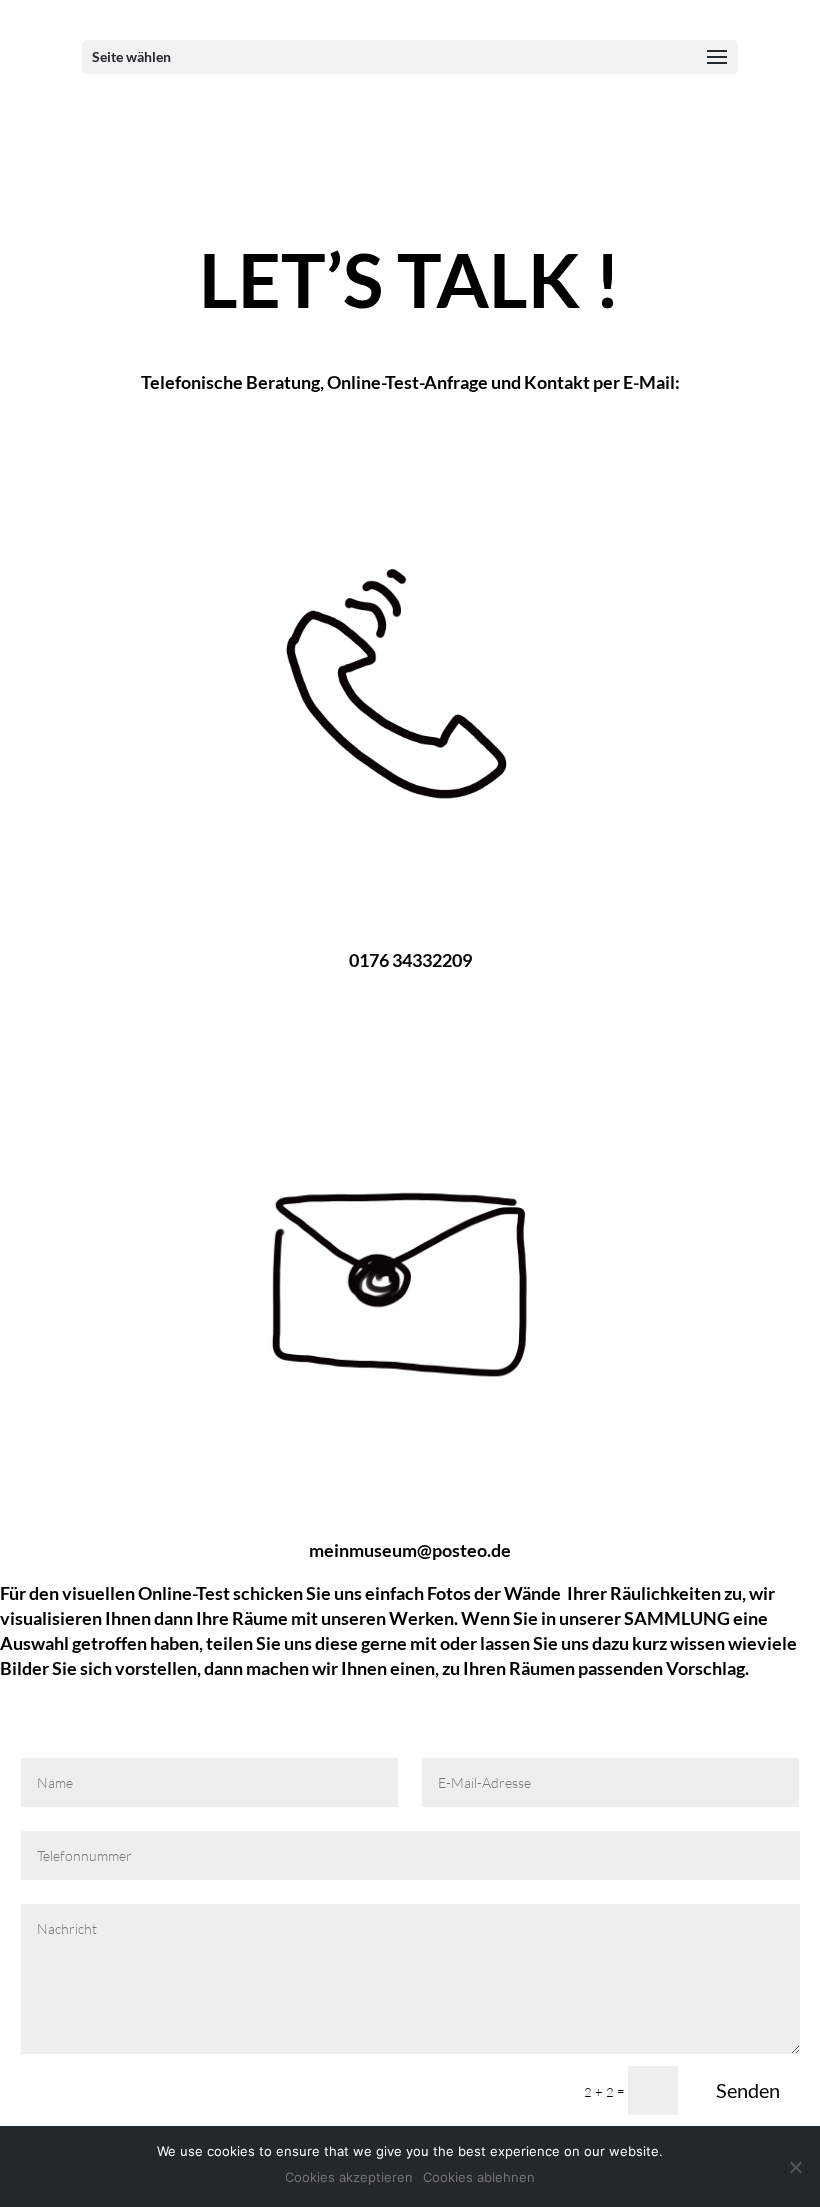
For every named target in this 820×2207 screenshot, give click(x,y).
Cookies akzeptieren (349, 2177)
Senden (748, 2090)
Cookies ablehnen (479, 2177)
